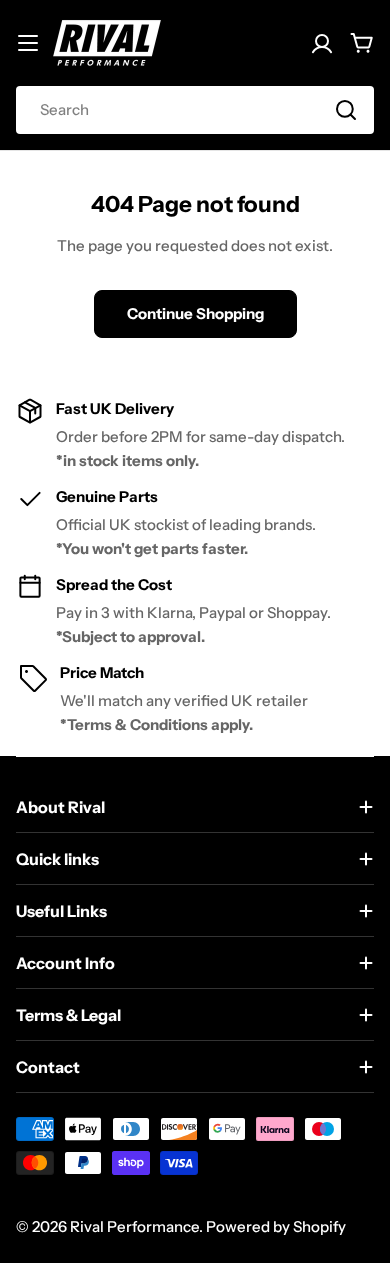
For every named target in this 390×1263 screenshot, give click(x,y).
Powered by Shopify (276, 1226)
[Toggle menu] (28, 43)
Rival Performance (134, 1226)
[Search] (346, 110)
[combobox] (195, 110)
